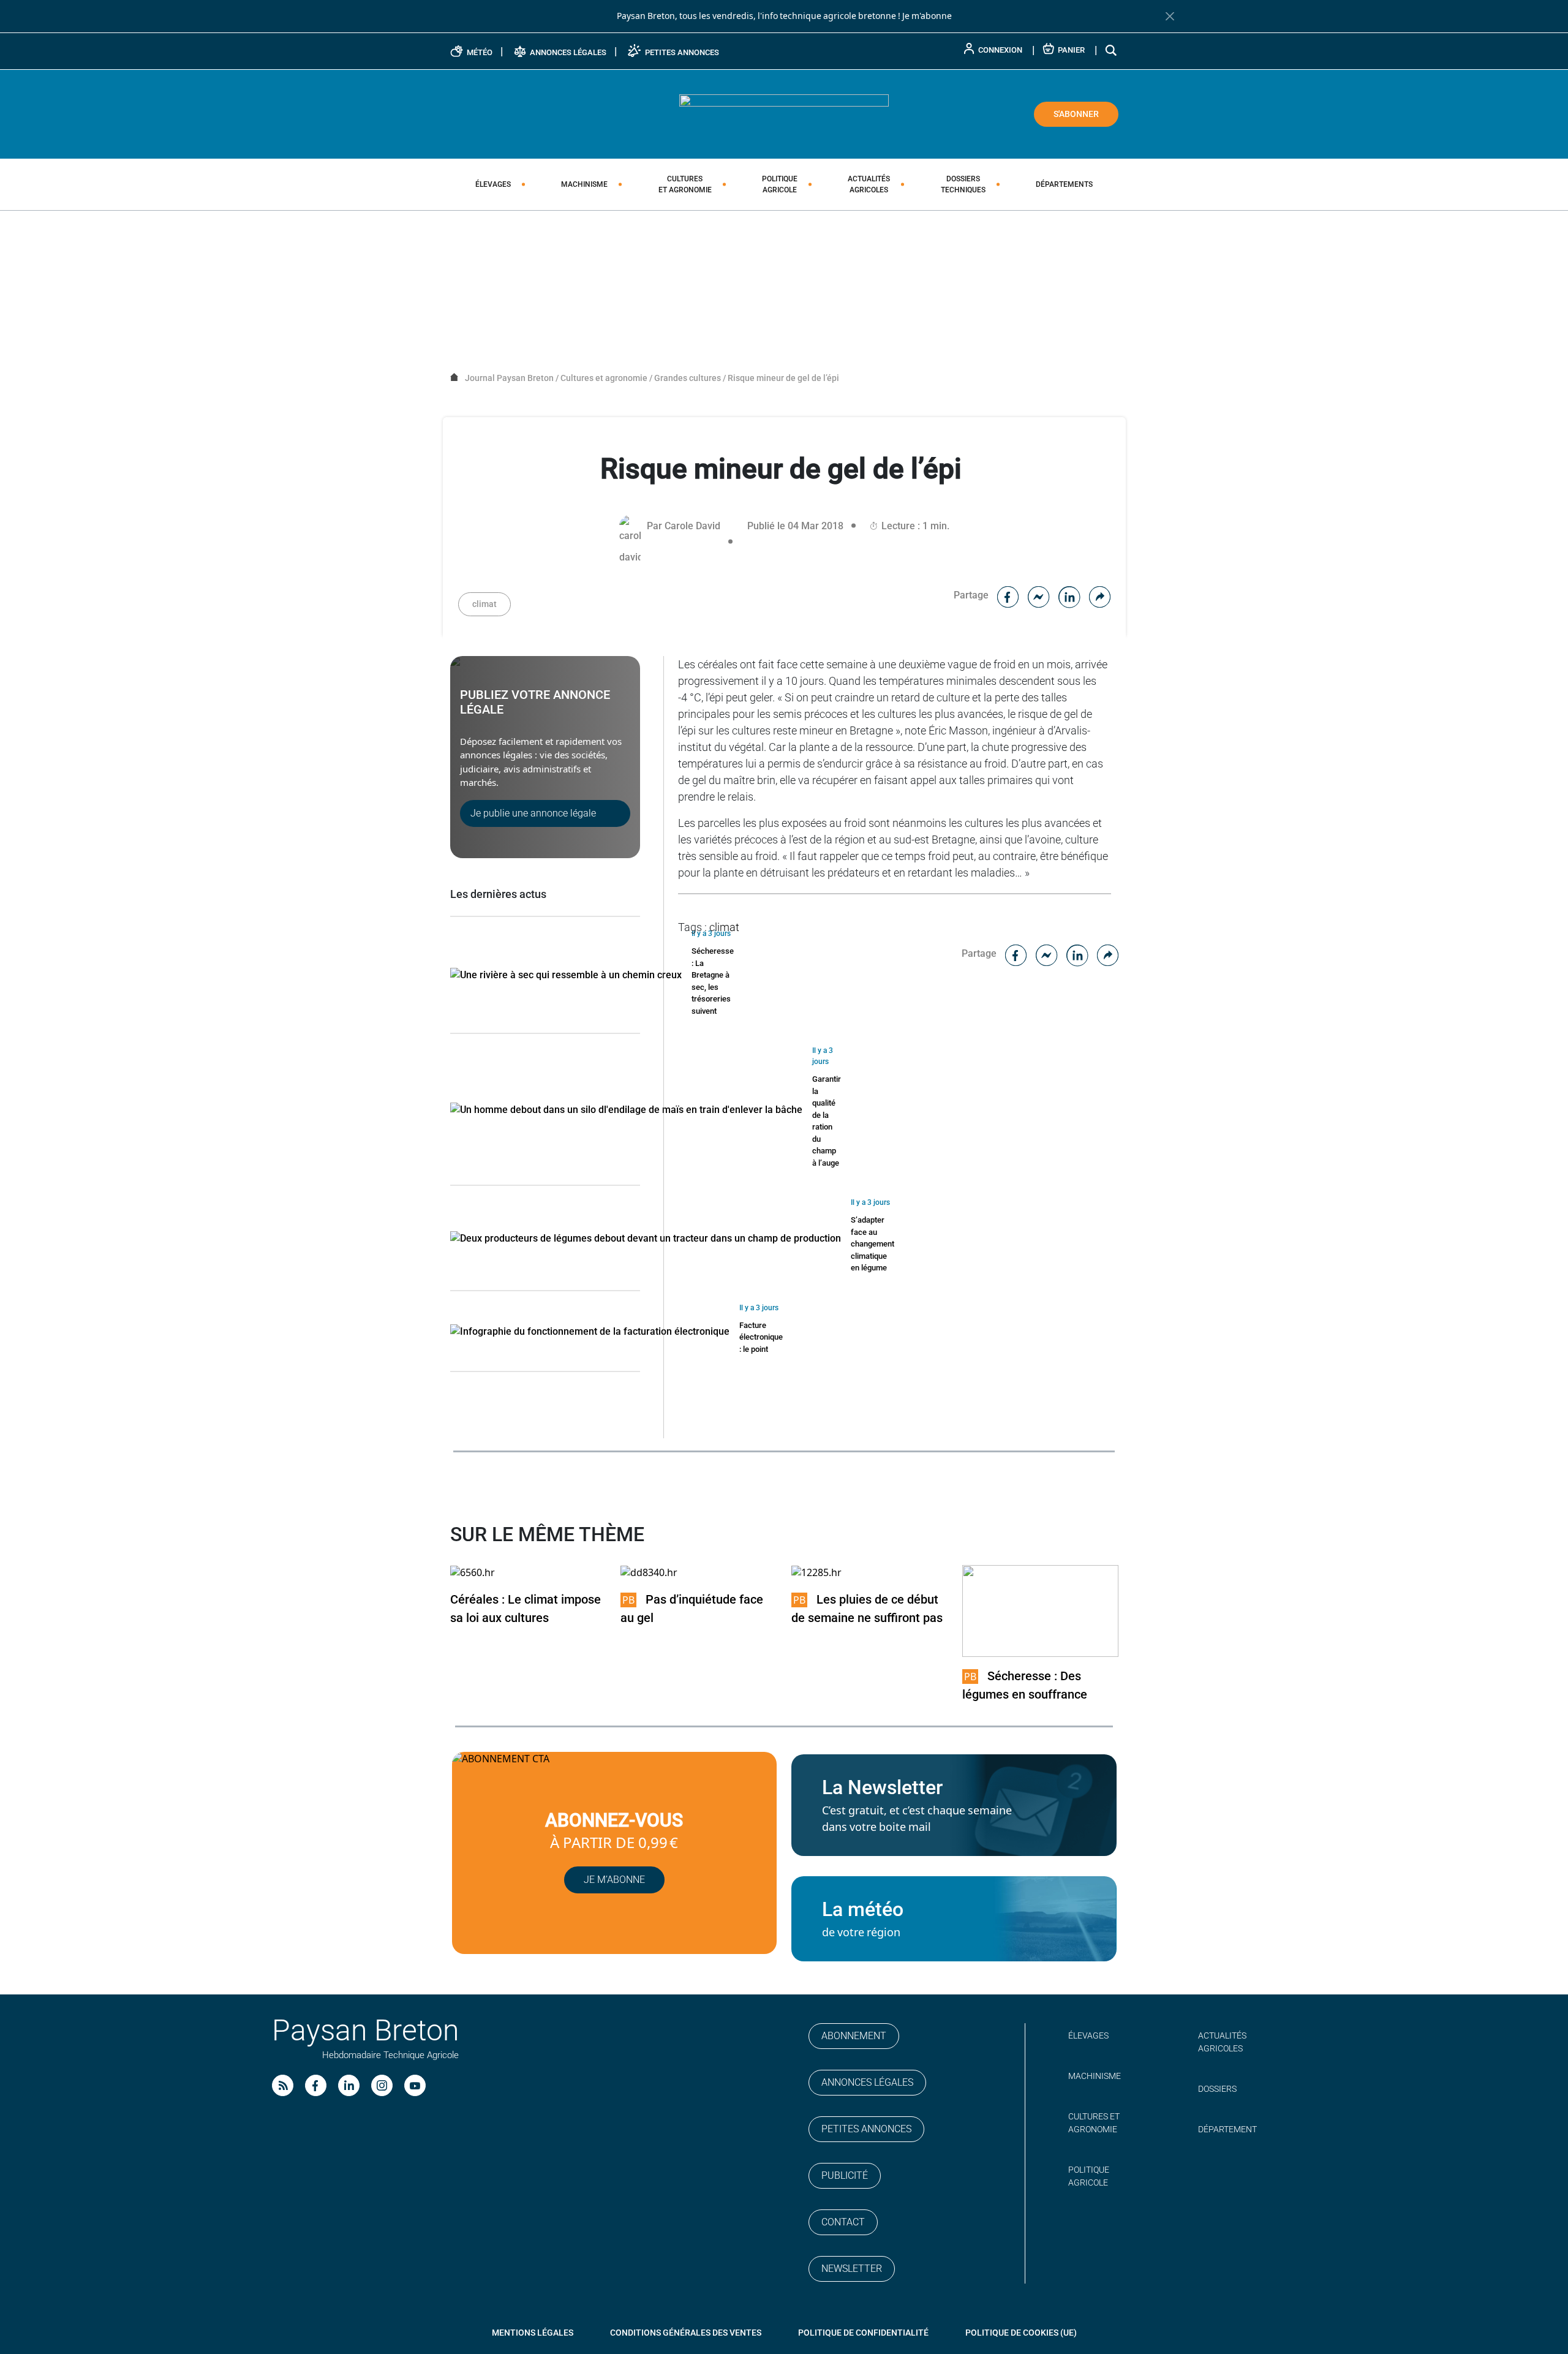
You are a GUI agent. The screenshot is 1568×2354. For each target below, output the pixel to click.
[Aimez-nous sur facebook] (316, 2085)
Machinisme (584, 184)
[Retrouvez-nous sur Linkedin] (349, 2085)
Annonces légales (867, 2082)
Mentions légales (533, 2333)
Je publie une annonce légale (533, 813)
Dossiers (963, 184)
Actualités (869, 184)
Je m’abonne (614, 1880)
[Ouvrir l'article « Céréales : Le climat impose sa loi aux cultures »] (473, 1572)
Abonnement (854, 2036)
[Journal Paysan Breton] (784, 113)
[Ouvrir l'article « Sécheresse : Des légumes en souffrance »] (1040, 1610)
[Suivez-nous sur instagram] (382, 2085)
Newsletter (852, 2269)
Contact (843, 2222)
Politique (780, 184)
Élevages (493, 184)
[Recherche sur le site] (1112, 50)
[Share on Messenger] (1039, 595)
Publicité (845, 2175)
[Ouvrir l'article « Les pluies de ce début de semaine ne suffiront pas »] (816, 1572)
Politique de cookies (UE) (1021, 2333)
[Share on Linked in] (1069, 595)
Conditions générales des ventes (686, 2333)
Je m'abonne (927, 16)
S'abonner (1076, 114)
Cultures (685, 184)
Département (1227, 2129)
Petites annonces (866, 2129)
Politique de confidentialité (863, 2333)
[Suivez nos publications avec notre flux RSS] (283, 2085)
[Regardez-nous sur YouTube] (415, 2085)
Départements (1064, 184)
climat (484, 604)
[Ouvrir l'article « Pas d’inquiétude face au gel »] (649, 1572)
